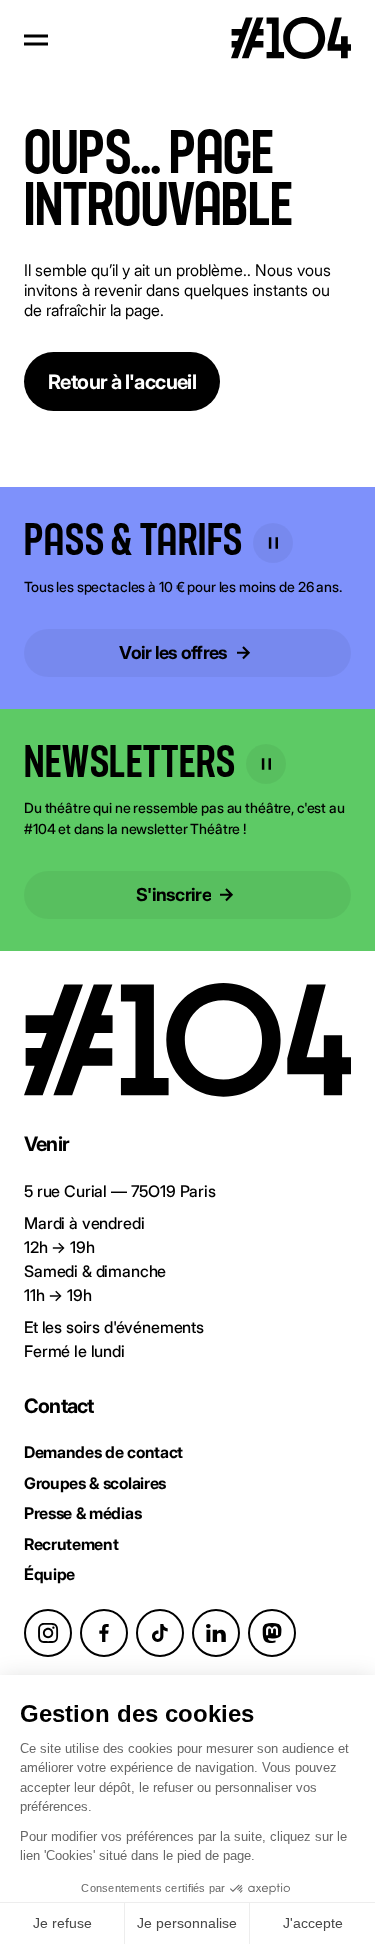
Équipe (49, 1574)
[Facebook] (104, 1633)
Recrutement (71, 1544)
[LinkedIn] (216, 1633)
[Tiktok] (160, 1633)
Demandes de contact (103, 1452)
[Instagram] (48, 1633)
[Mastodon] (272, 1633)
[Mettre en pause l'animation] (273, 543)
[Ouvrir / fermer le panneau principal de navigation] (36, 40)
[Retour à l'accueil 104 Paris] (291, 40)
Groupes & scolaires (95, 1483)
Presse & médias (82, 1513)
